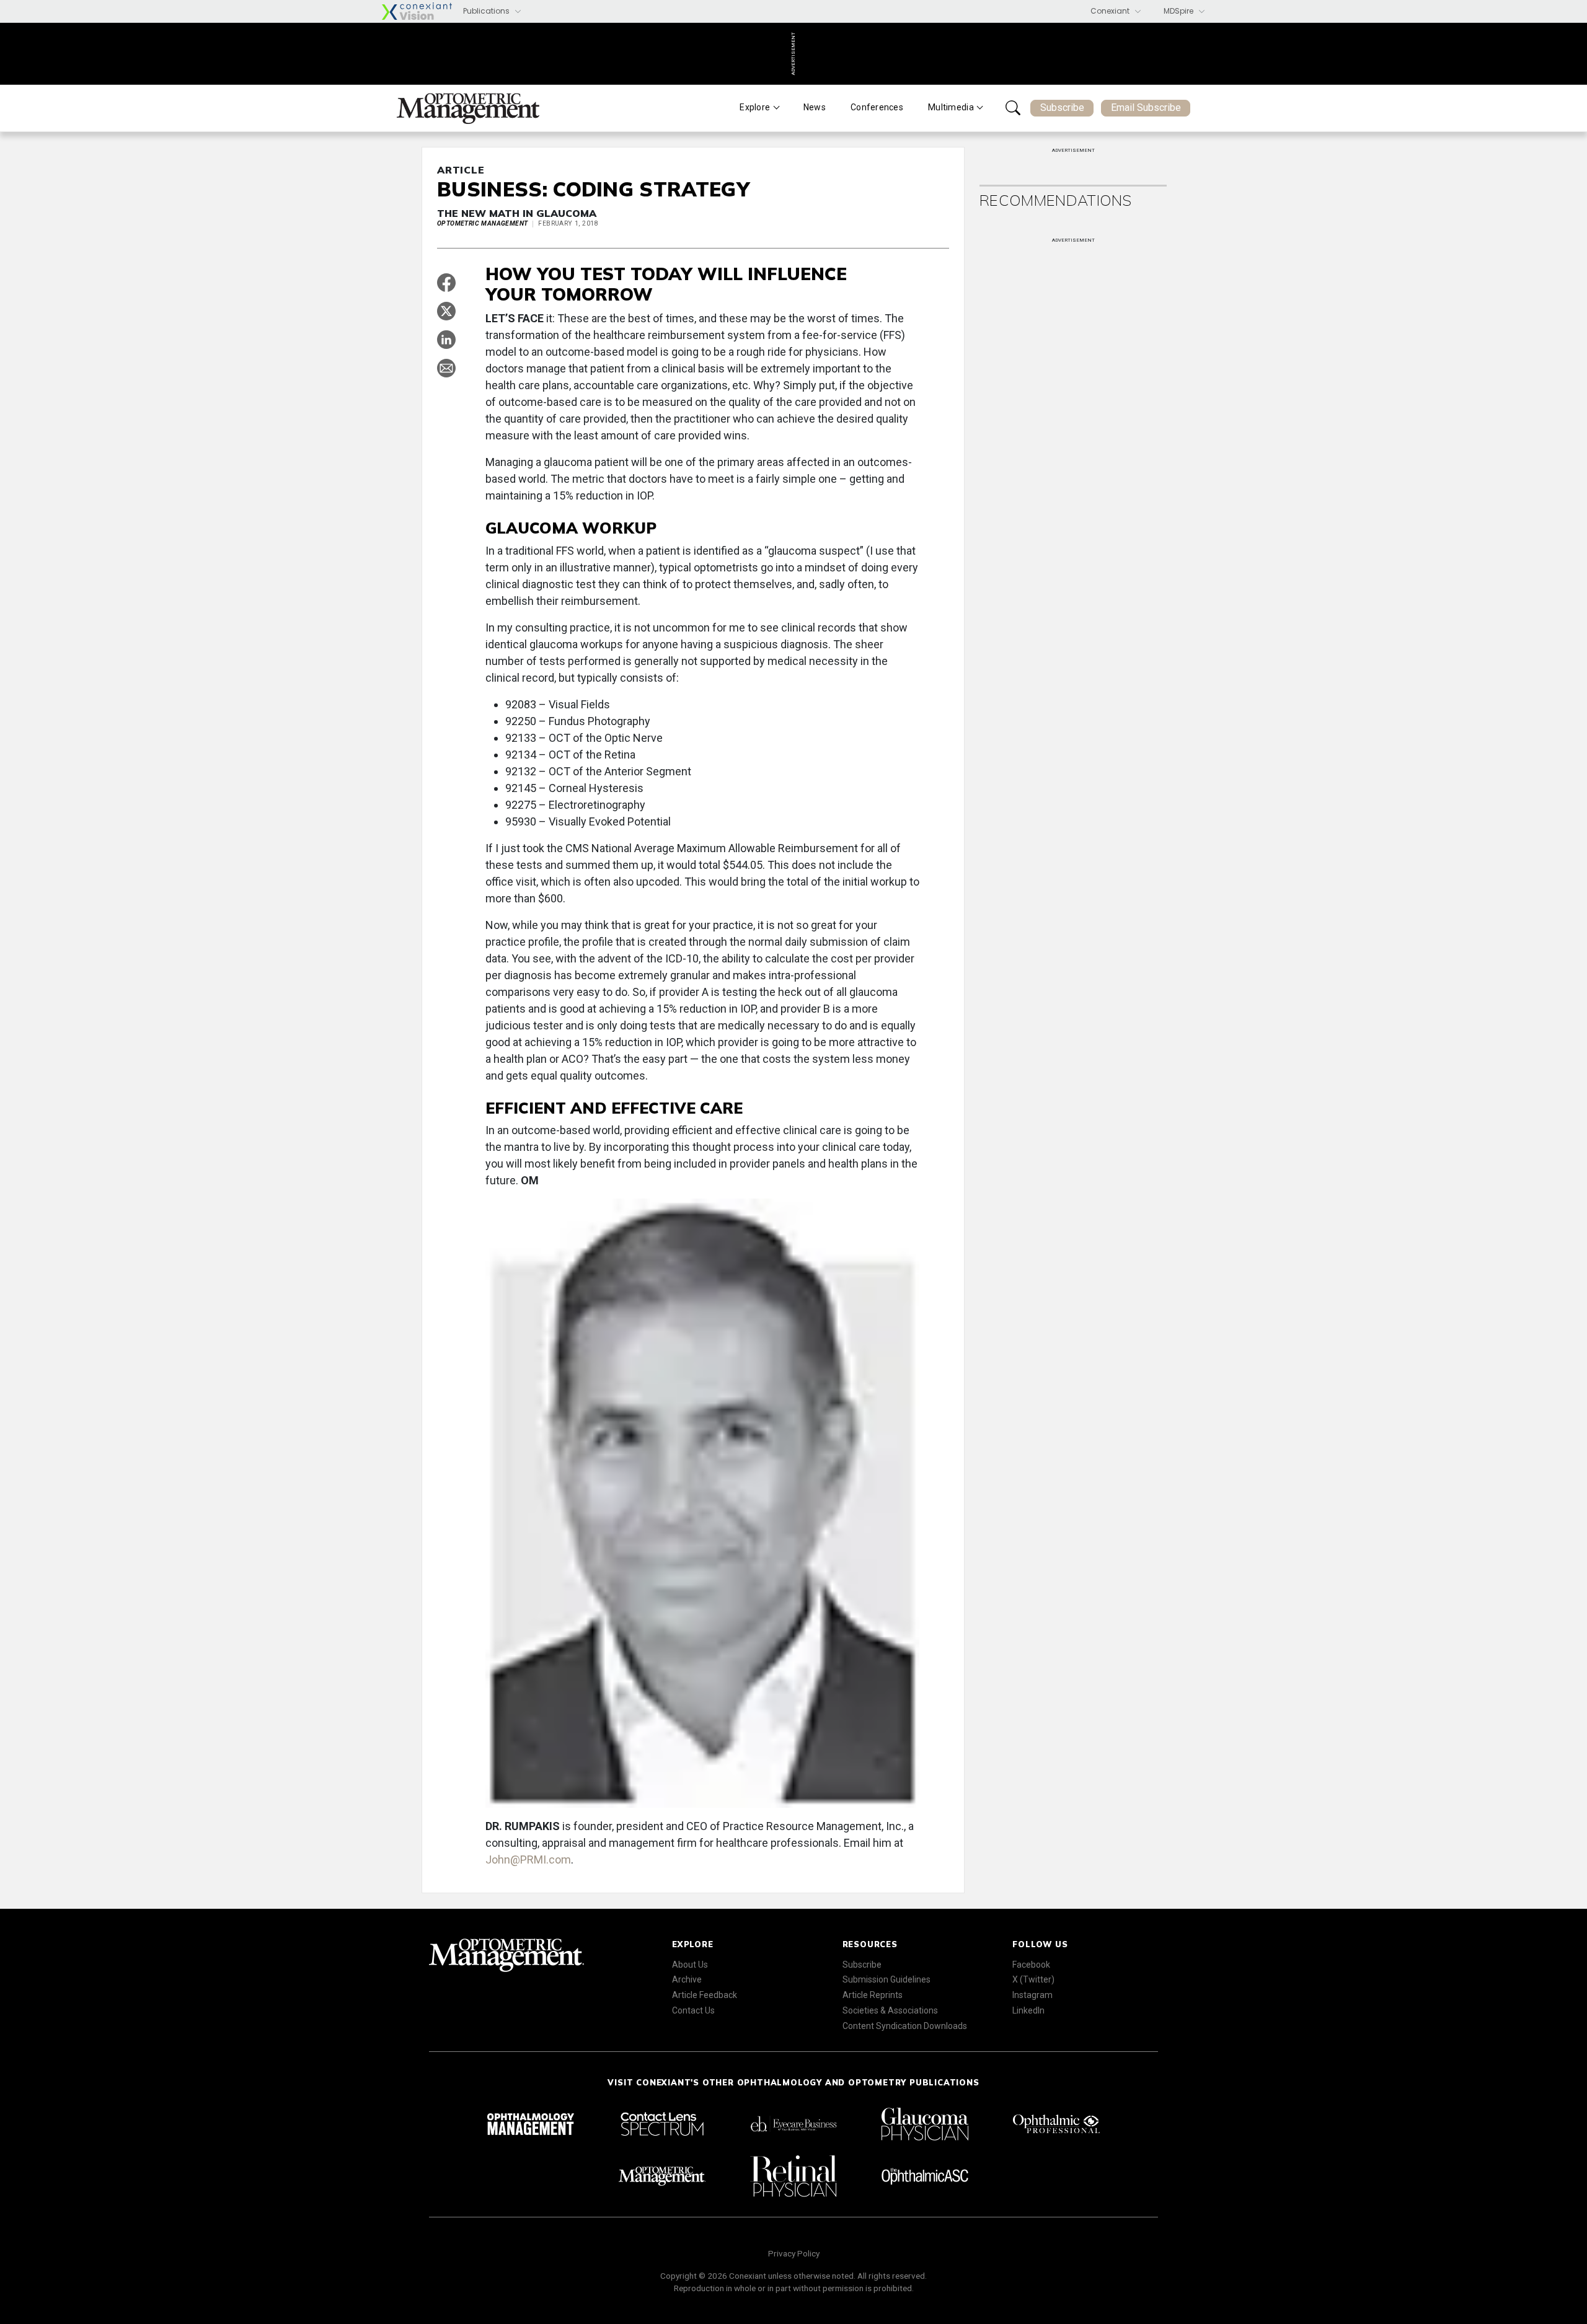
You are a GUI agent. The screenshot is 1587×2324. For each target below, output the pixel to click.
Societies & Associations (890, 2010)
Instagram (1032, 1995)
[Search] (1013, 108)
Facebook (1031, 1965)
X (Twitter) (1033, 1979)
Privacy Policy (794, 2253)
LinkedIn (1028, 2010)
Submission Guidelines (886, 1979)
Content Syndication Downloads (905, 2026)
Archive (687, 1979)
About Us (690, 1965)
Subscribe (1062, 108)
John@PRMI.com (528, 1860)
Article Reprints (873, 1995)
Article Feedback (705, 1995)
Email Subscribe (1146, 108)
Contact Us (693, 2010)
